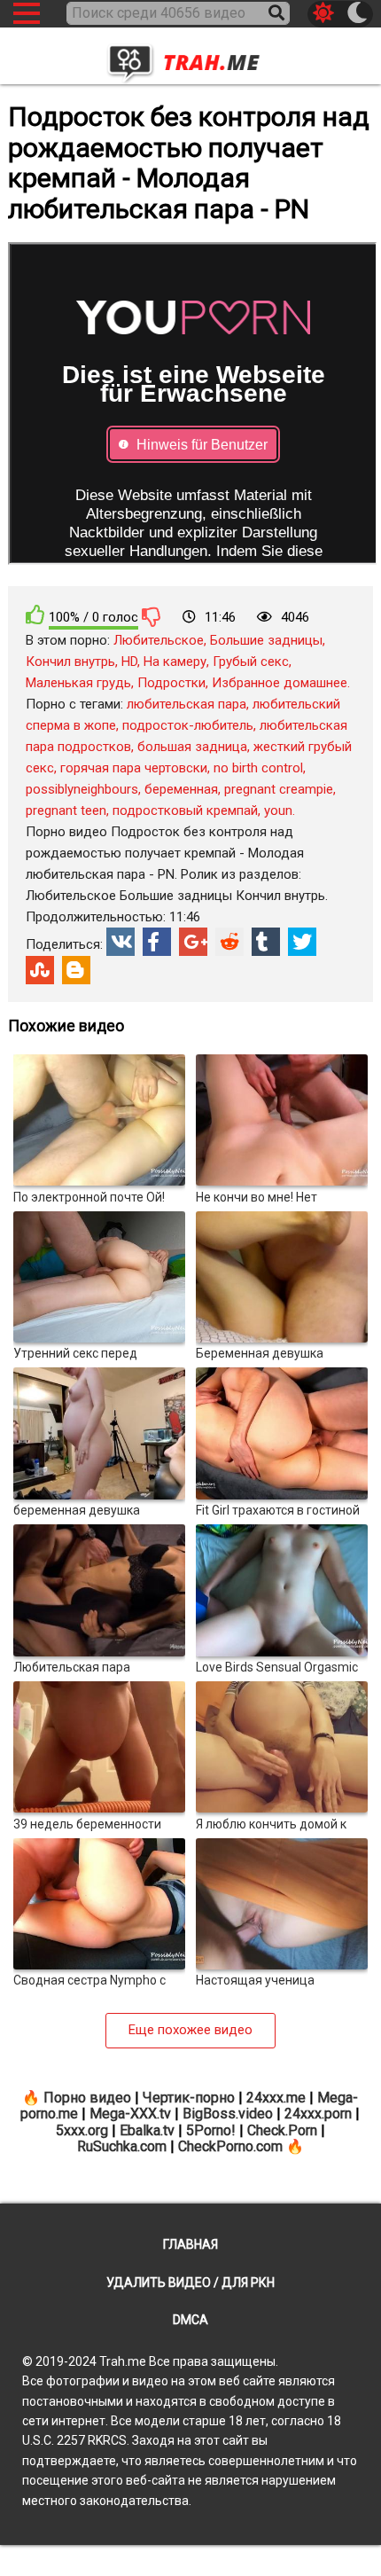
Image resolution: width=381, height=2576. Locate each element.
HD (129, 662)
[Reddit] (229, 942)
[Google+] (193, 942)
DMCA (190, 2320)
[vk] (121, 942)
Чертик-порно (189, 2098)
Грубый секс (251, 662)
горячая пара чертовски (134, 768)
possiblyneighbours (82, 789)
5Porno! (211, 2130)
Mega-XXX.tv (130, 2114)
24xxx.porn (318, 2114)
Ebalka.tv (147, 2130)
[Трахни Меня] (190, 58)
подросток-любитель (188, 725)
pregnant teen (66, 810)
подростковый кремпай (185, 810)
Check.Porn (282, 2130)
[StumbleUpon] (40, 970)
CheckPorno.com (230, 2146)
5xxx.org (82, 2130)
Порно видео (87, 2098)
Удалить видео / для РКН (190, 2282)
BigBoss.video (228, 2114)
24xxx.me (276, 2098)
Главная (190, 2244)
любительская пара (187, 704)
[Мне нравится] (35, 615)
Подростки (171, 683)
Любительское (159, 640)
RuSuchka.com (122, 2146)
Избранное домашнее (280, 683)
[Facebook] (157, 942)
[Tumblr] (266, 942)
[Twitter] (302, 942)
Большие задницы (266, 640)
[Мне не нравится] (152, 616)
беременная (181, 789)
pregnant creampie (279, 789)
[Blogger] (76, 970)
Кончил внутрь (70, 662)
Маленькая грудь (78, 683)
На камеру (175, 662)
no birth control (258, 768)
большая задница (192, 747)
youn (278, 810)
